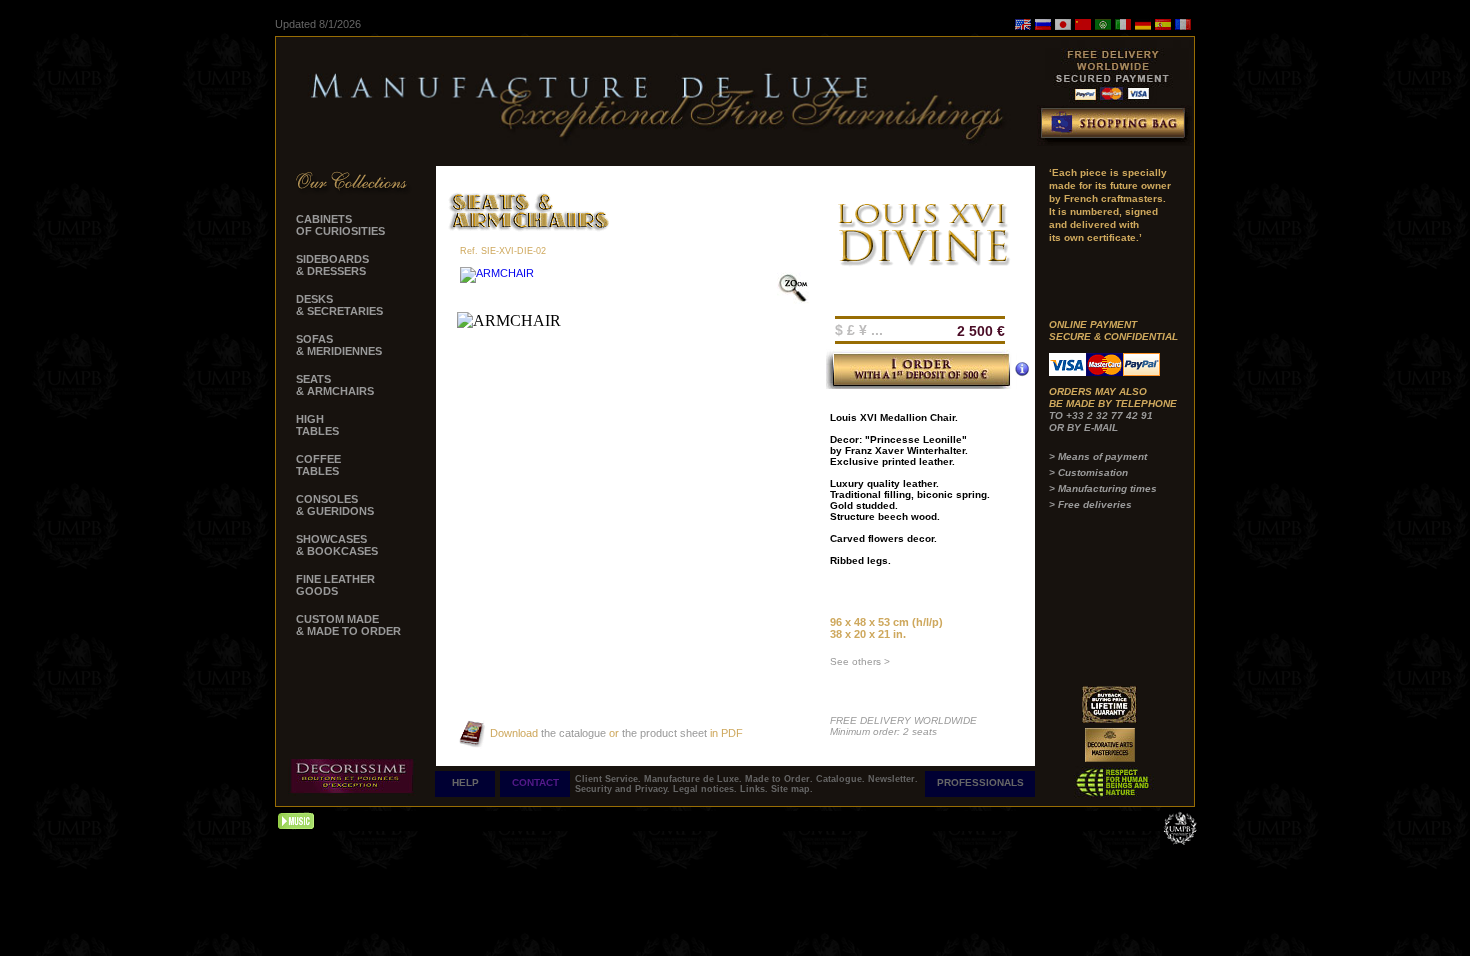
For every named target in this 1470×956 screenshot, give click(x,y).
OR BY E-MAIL (1083, 427)
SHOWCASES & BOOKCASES (337, 545)
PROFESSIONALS (980, 782)
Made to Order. (780, 779)
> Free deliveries (1090, 504)
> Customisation (1088, 472)
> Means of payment (1098, 456)
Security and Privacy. (624, 789)
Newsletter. (893, 779)
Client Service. (609, 779)
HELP (465, 782)
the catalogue (572, 733)
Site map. (792, 789)
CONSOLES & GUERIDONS (335, 505)
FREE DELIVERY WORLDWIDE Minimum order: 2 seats (903, 726)
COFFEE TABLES (318, 465)
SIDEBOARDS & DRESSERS (332, 265)
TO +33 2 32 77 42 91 (1101, 415)
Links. (755, 789)
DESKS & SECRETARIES (339, 305)
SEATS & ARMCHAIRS (335, 385)
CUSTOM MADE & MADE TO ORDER (348, 625)
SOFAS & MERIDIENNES (339, 345)
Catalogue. (842, 779)
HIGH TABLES (317, 425)
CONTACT (535, 782)
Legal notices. (706, 789)
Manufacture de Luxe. (694, 779)
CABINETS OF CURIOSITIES (340, 225)
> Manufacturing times (1103, 488)
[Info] (1022, 369)
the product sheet (664, 733)
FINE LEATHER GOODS (335, 585)
